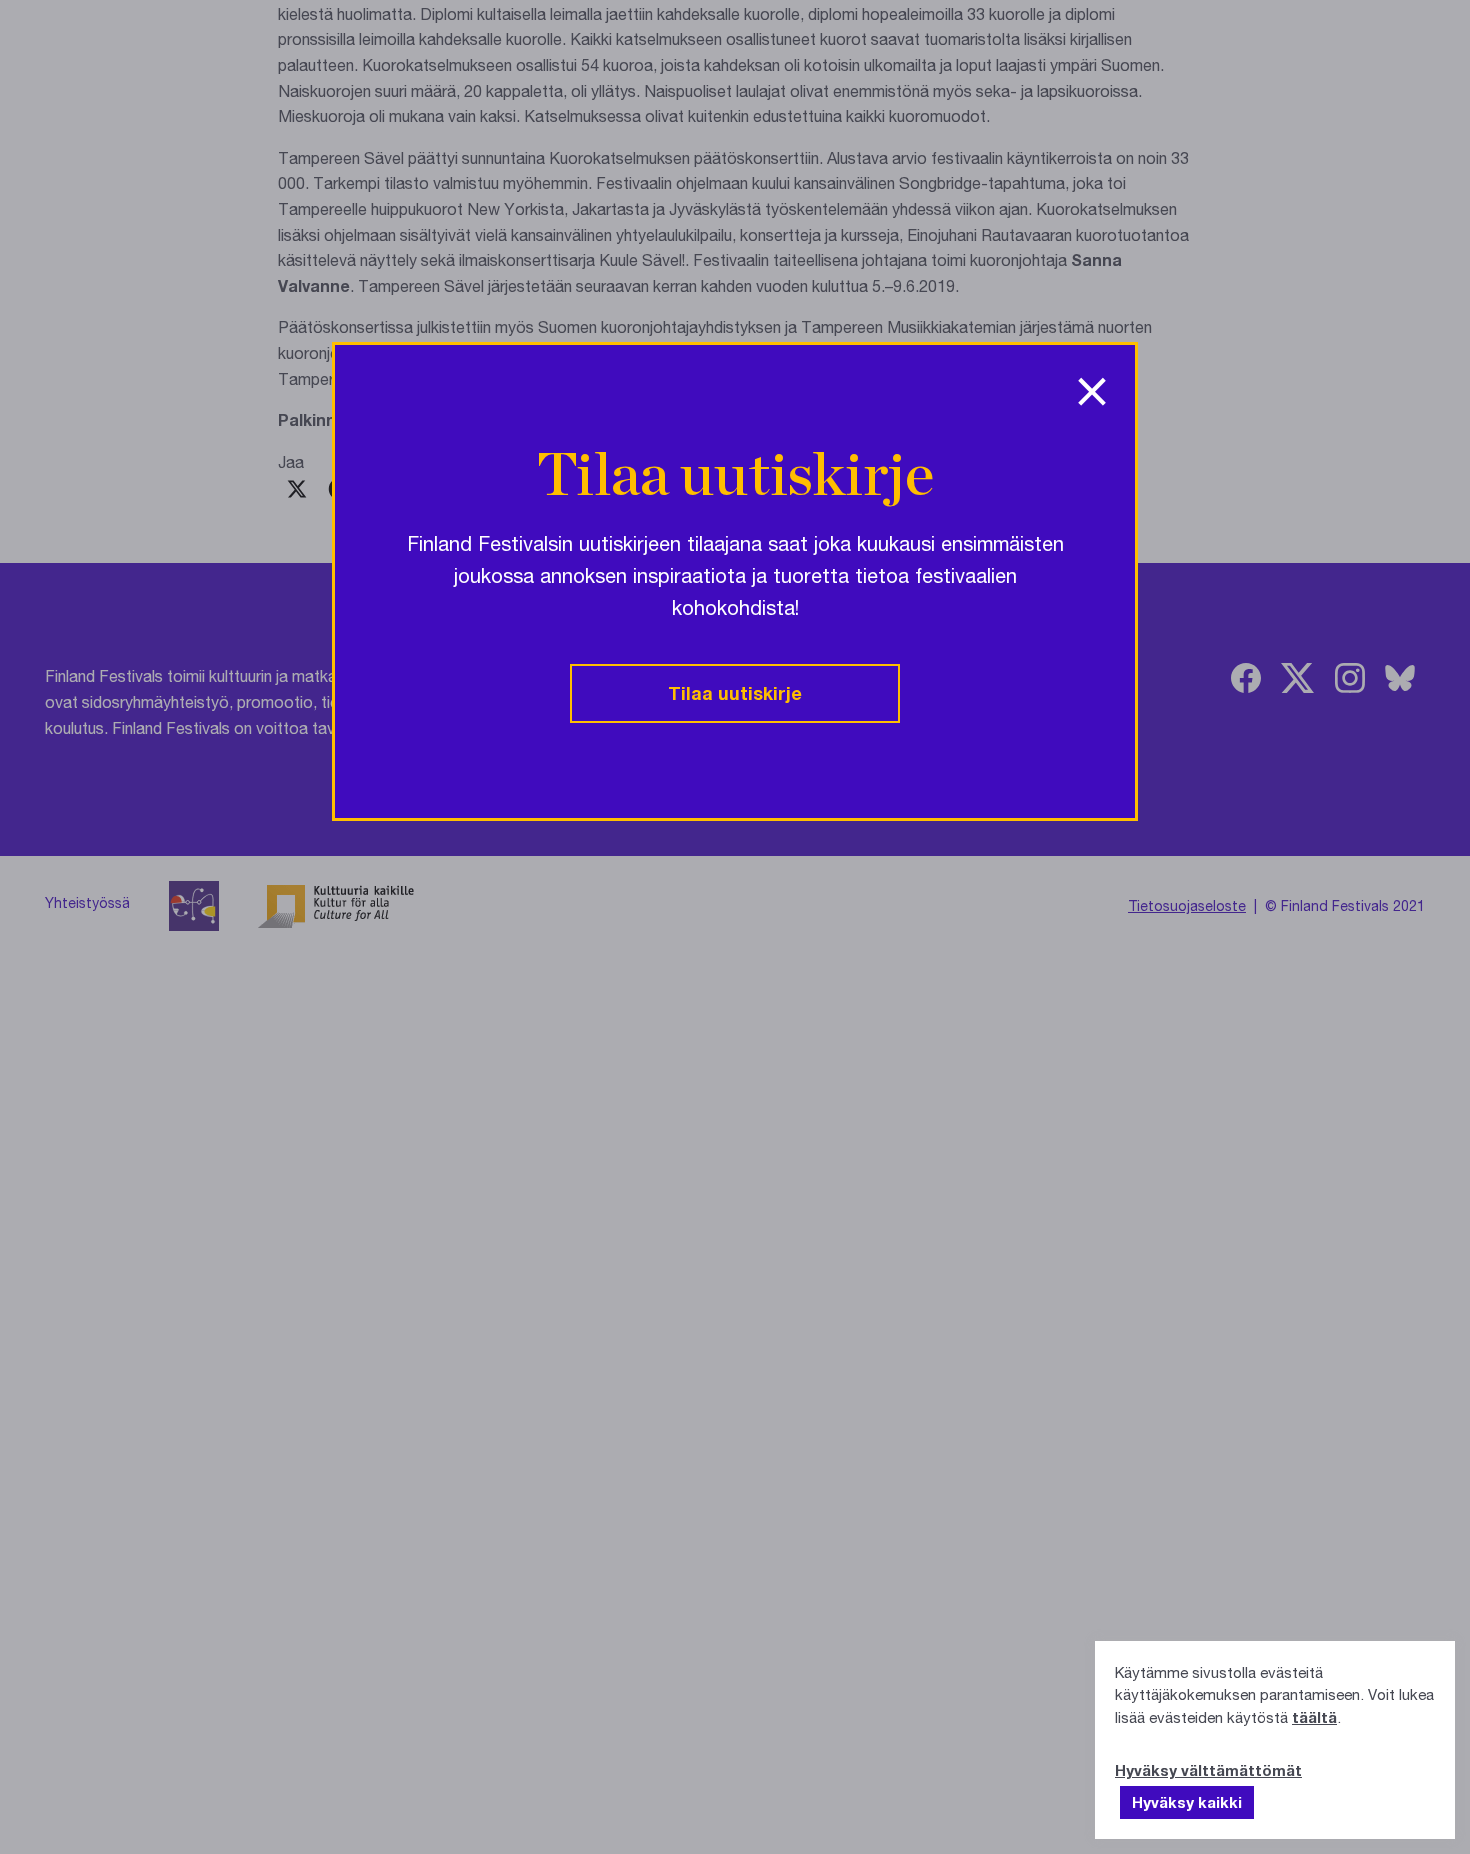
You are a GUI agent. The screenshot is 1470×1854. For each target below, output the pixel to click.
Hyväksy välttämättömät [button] (1208, 1770)
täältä (1314, 1717)
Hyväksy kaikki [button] (1187, 1802)
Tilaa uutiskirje (735, 693)
